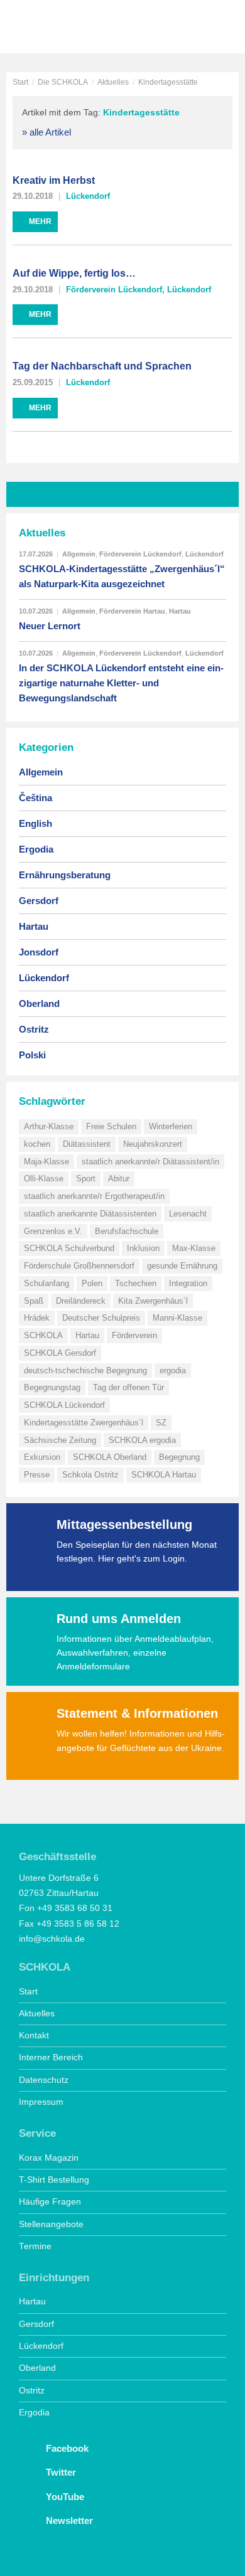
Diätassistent (87, 1144)
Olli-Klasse (44, 1179)
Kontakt (34, 2036)
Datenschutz (44, 2080)
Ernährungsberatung (65, 875)
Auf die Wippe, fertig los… (74, 273)
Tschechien (136, 1283)
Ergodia (36, 849)
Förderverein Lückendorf (114, 290)
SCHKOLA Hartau (164, 1475)
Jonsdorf (39, 952)
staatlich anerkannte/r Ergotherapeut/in (94, 1196)
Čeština (35, 798)
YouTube (64, 2497)
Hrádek (37, 1318)
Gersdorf (39, 901)
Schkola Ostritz (90, 1475)
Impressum (41, 2102)
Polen (92, 1283)
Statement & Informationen (137, 1713)
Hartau (180, 611)
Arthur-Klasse (49, 1126)
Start (20, 82)
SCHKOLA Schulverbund (69, 1248)
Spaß (34, 1301)
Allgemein (79, 554)
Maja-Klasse (46, 1162)
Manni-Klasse (177, 1318)
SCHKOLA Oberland (110, 1457)
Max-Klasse (194, 1248)
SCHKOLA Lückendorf (64, 1405)
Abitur (119, 1179)
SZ (161, 1423)
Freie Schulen (111, 1126)
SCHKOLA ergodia (142, 1440)
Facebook (66, 2448)
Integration (188, 1283)
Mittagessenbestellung (124, 1525)
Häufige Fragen (50, 2202)
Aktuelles (113, 82)
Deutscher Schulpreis (101, 1318)
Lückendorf (88, 196)
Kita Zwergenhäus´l (153, 1301)
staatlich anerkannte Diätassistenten (90, 1214)
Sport (86, 1179)
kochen (37, 1144)
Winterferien (171, 1126)
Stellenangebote (51, 2224)
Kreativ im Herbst (54, 180)
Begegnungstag (52, 1387)
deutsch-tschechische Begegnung (85, 1370)
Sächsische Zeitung (60, 1440)
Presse (37, 1475)
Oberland (39, 1003)
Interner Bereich (51, 2057)
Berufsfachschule (127, 1231)
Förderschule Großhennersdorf (79, 1266)
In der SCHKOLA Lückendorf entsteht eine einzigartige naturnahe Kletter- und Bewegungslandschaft (121, 683)
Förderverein (134, 1335)
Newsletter (68, 2520)
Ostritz (34, 1029)
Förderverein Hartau (132, 611)
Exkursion (42, 1457)
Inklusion (143, 1248)
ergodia (173, 1370)
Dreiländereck (81, 1301)
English (35, 823)
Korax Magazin (49, 2158)
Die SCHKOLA (63, 82)
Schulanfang (46, 1283)
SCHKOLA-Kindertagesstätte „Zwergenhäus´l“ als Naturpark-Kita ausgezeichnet (122, 576)
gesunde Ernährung (182, 1266)
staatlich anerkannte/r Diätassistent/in (150, 1162)
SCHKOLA (53, 28)
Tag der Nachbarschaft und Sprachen (102, 366)
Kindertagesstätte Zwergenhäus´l (84, 1423)
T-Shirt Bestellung (54, 2180)
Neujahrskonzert (153, 1144)
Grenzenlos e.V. (53, 1231)
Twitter (60, 2472)
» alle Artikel (46, 132)
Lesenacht (188, 1214)
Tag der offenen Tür (128, 1387)
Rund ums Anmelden (119, 1619)
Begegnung (179, 1457)
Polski (32, 1055)
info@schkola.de (52, 1939)
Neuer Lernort (50, 626)
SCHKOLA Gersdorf (60, 1353)
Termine (35, 2246)
